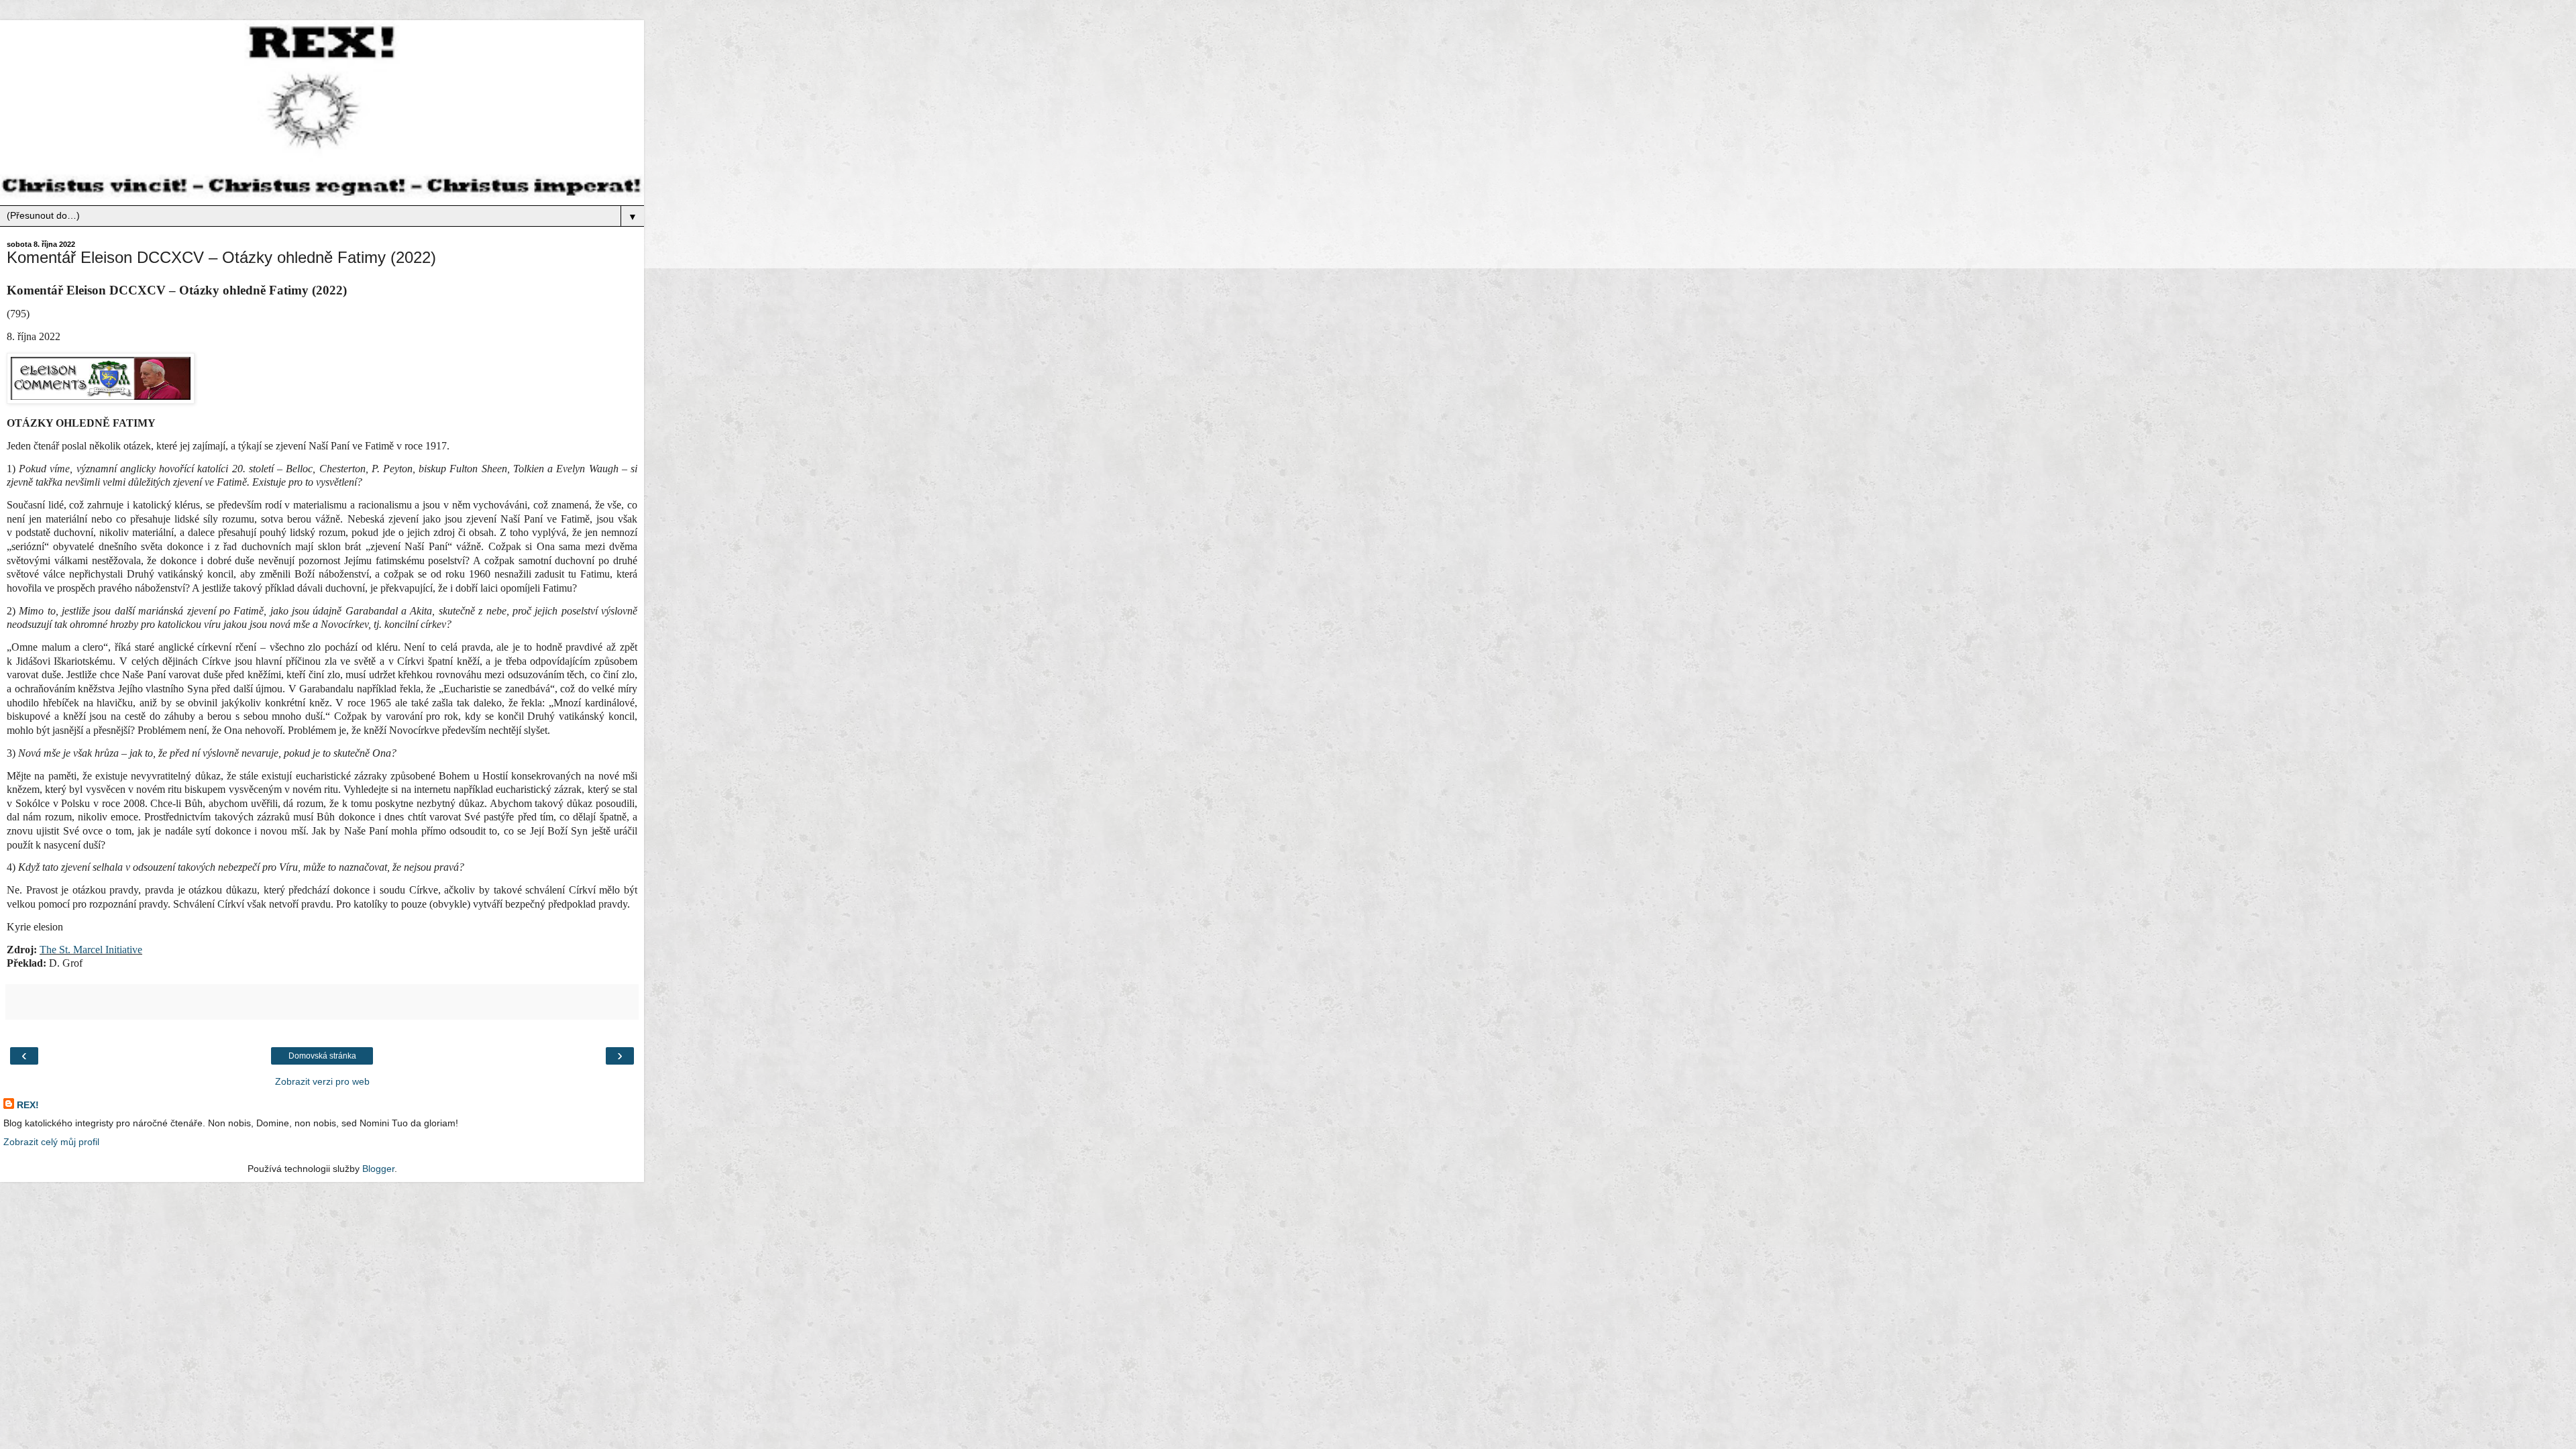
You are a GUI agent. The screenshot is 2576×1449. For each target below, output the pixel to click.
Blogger (378, 1169)
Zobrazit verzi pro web (322, 1081)
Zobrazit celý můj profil (51, 1142)
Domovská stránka (322, 1056)
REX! (28, 1105)
